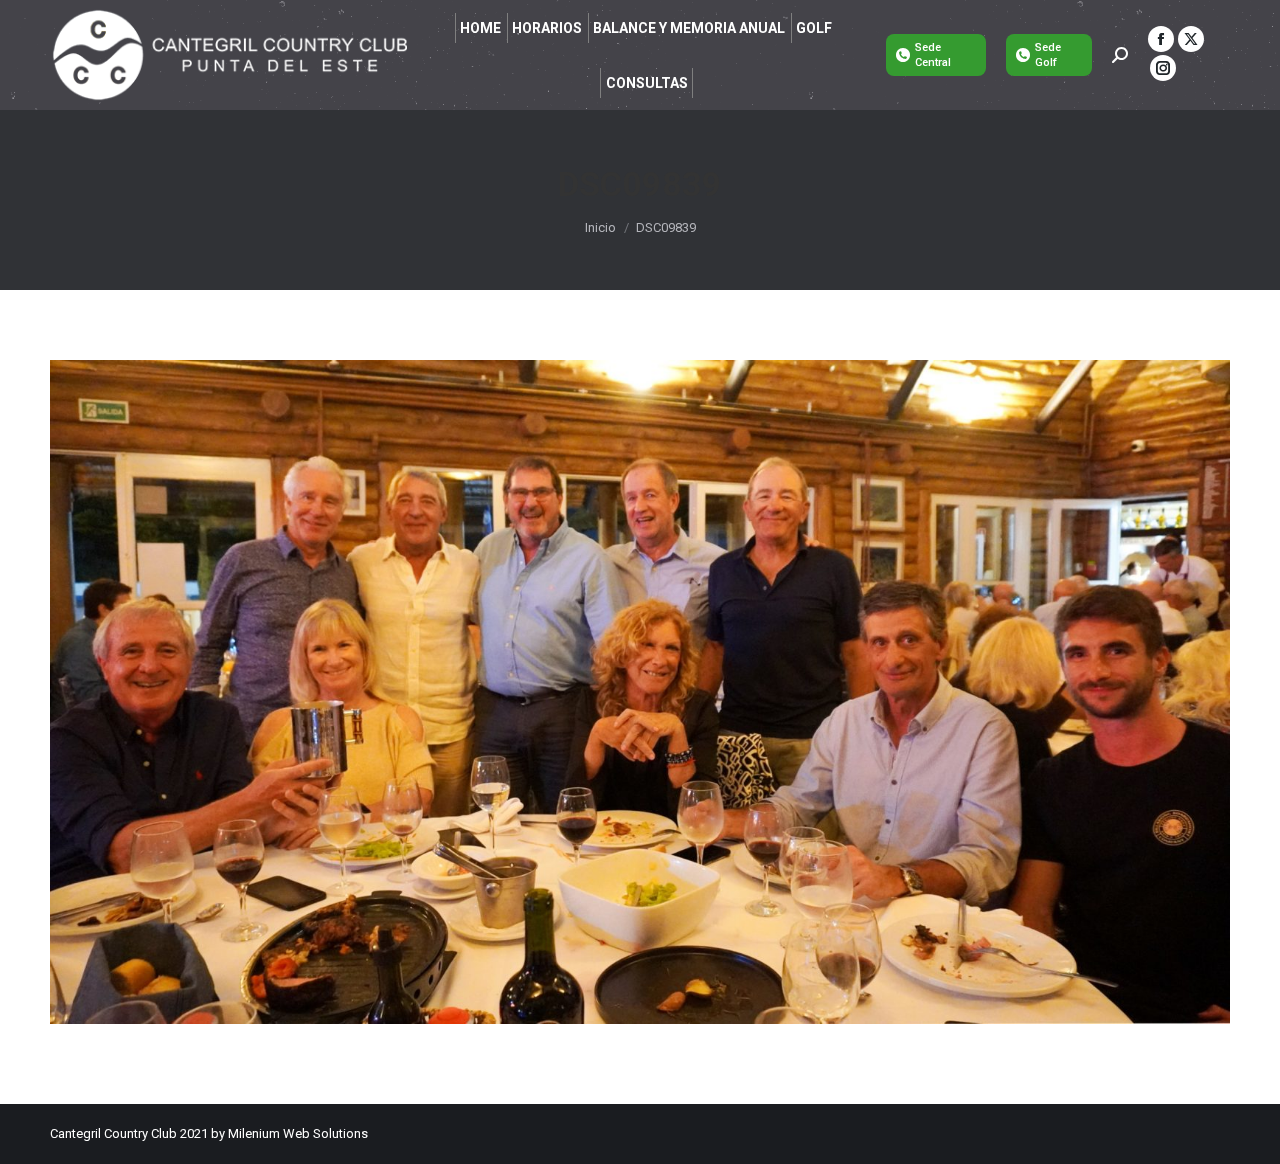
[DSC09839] (640, 692)
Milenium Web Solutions (298, 1133)
